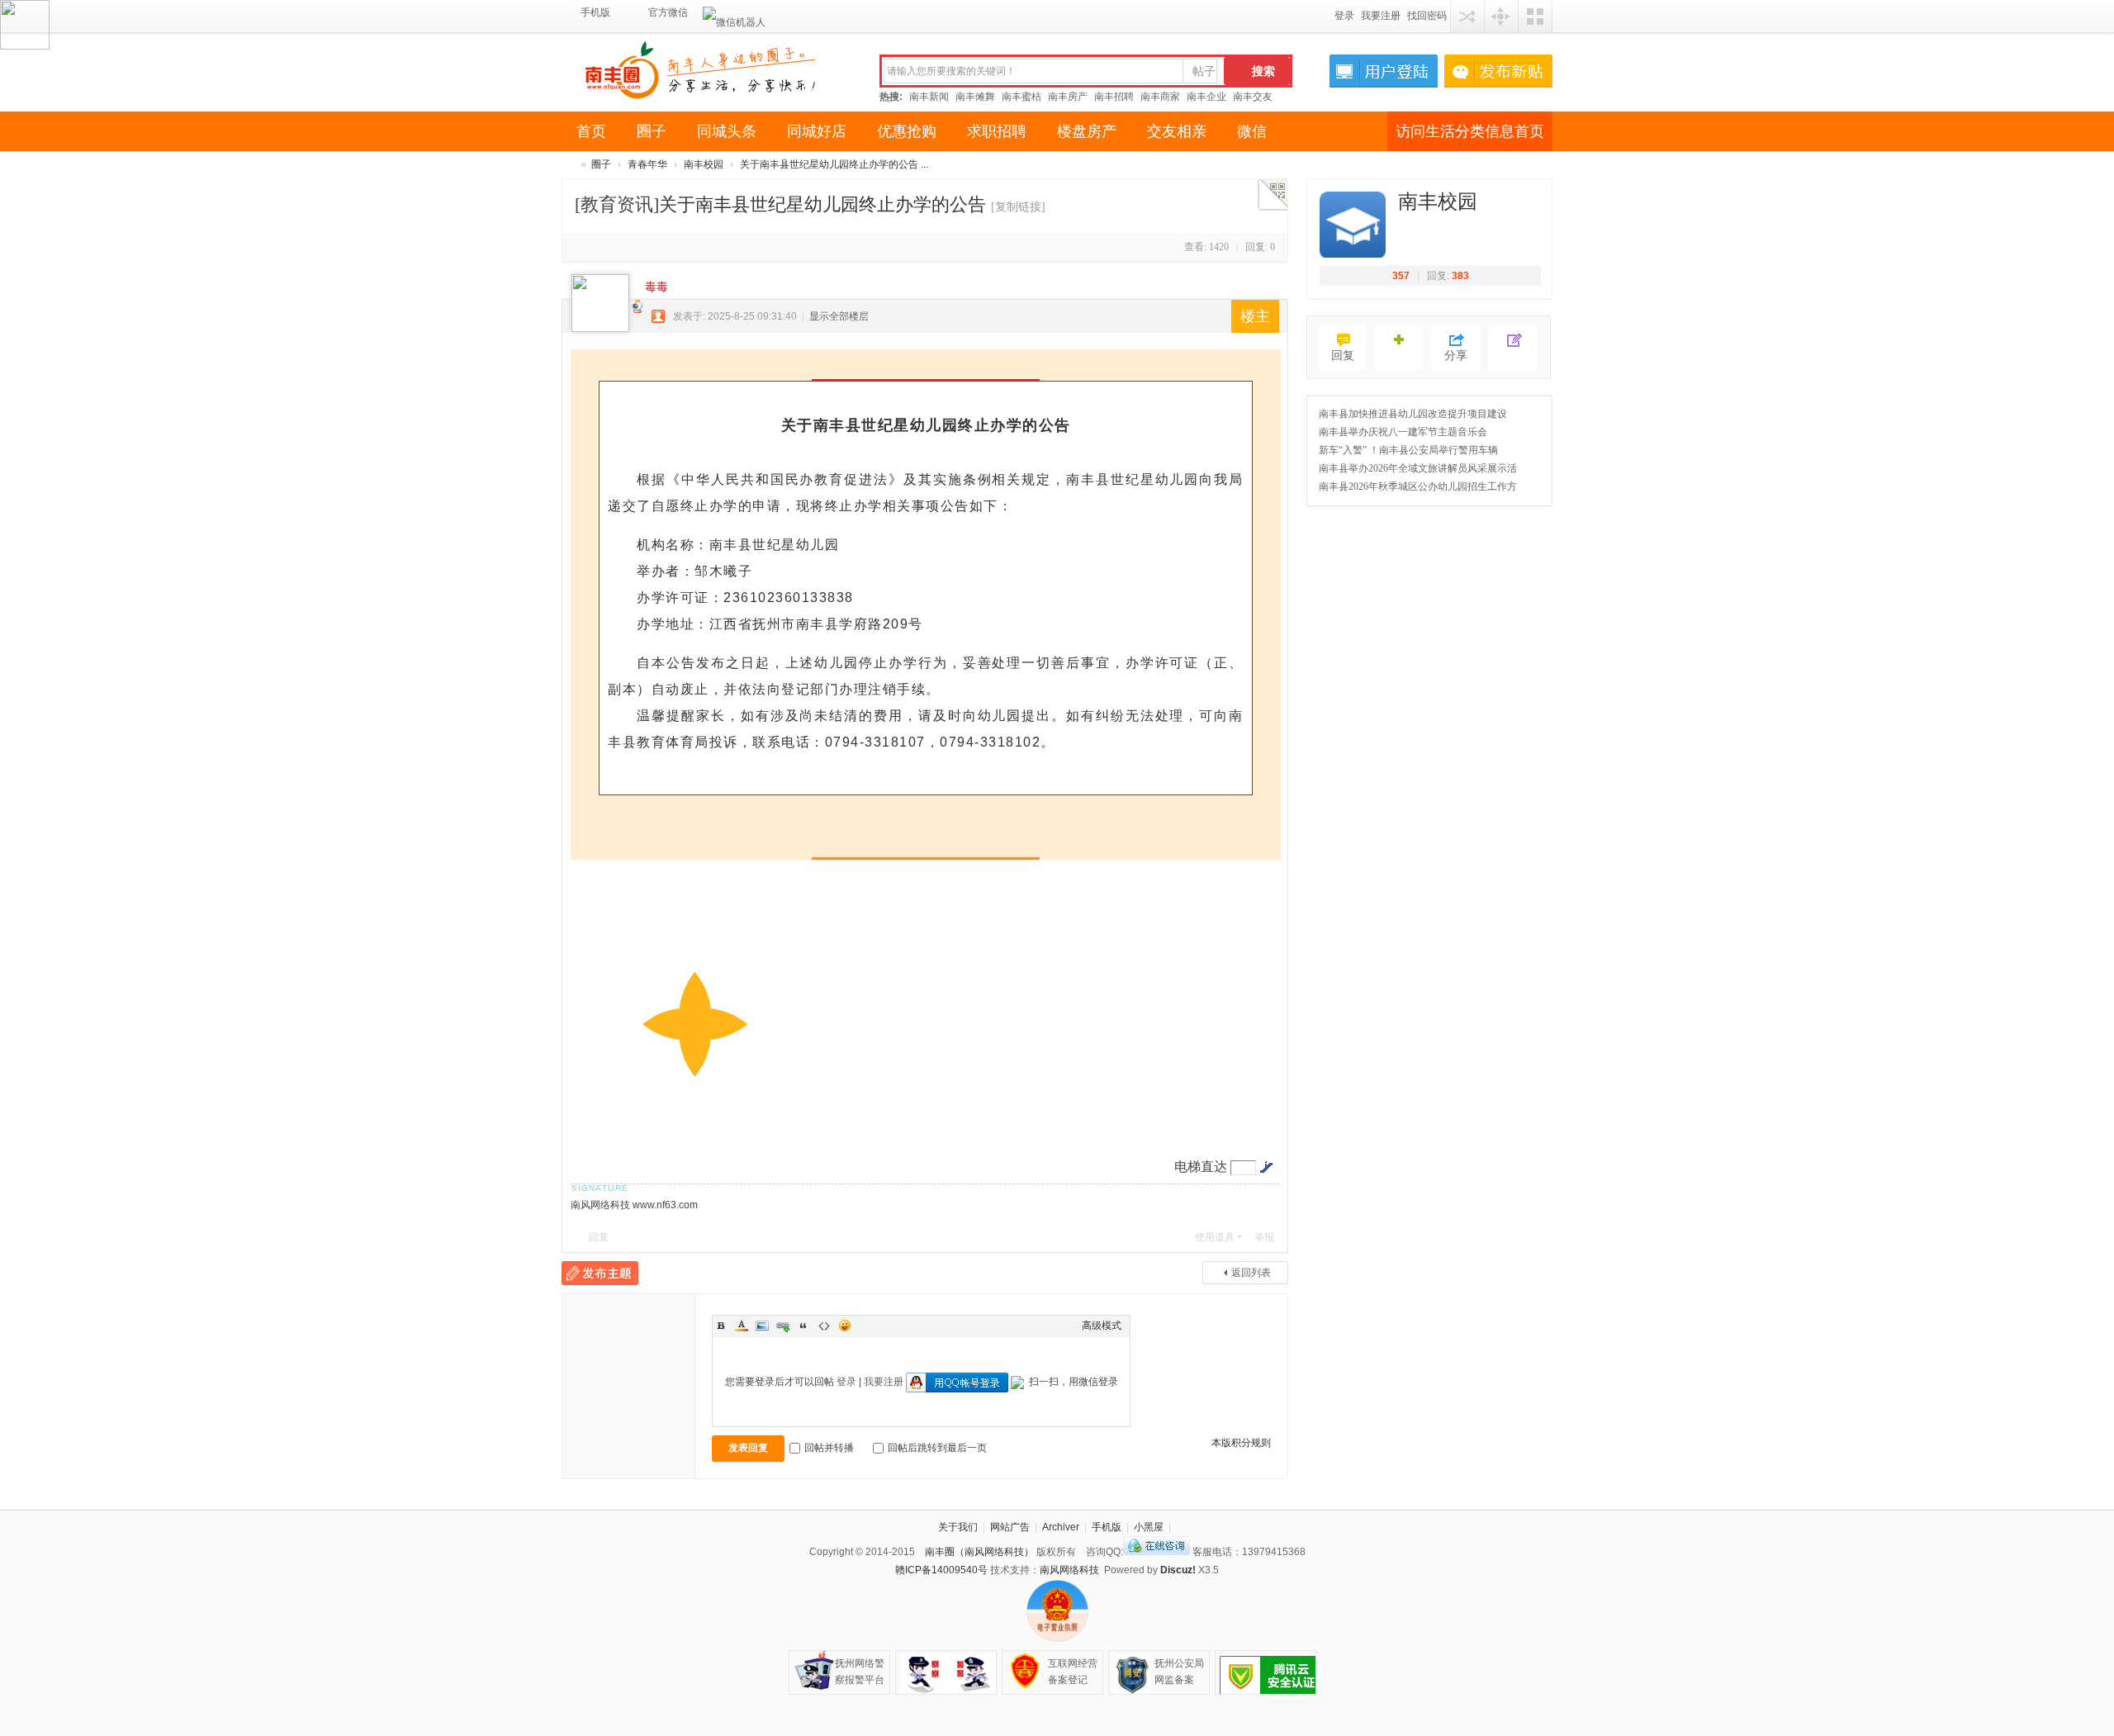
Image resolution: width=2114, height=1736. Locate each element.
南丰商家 (1160, 97)
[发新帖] (600, 1273)
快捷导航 (1501, 16)
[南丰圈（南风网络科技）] (709, 69)
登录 (1344, 16)
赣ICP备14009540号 (941, 1570)
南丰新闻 (929, 97)
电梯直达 (1201, 1167)
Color (742, 1326)
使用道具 (1215, 1237)
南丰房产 (1068, 97)
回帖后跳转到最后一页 (937, 1448)
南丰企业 (1206, 97)
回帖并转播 (829, 1448)
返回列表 (1251, 1273)
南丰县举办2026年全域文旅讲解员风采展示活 (1418, 468)
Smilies (845, 1326)
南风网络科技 (1069, 1570)
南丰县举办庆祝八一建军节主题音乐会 (1403, 432)
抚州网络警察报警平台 (860, 1672)
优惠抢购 (907, 131)
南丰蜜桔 (1021, 97)
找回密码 (1427, 16)
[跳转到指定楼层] (1266, 1167)
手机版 (592, 12)
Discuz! (1178, 1570)
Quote (803, 1326)
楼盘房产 (1087, 131)
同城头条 (727, 131)
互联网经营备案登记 (1073, 1672)
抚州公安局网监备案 (1179, 1672)
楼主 (1255, 316)
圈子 (652, 131)
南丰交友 (1253, 97)
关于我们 (958, 1527)
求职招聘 (997, 131)
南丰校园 (704, 164)
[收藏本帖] (1399, 347)
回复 (599, 1237)
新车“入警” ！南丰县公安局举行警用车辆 (1408, 450)
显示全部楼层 (839, 316)
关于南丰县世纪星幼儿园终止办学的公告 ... (834, 164)
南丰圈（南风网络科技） (568, 165)
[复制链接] (1018, 207)
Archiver (1061, 1527)
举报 (1264, 1237)
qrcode (1273, 195)
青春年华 (647, 164)
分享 (1456, 356)
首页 (591, 131)
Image (762, 1326)
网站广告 (1010, 1527)
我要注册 (1381, 16)
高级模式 (1102, 1326)
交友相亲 (1177, 131)
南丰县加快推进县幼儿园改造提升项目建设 (1413, 414)
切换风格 (1535, 16)
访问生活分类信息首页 (1470, 131)
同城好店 (817, 131)
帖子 (1204, 71)
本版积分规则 (1241, 1443)
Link (783, 1326)
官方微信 (661, 12)
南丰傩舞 (975, 97)
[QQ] (1157, 1552)
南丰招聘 (1114, 97)
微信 (1252, 131)
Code (824, 1326)
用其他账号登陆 (1467, 16)
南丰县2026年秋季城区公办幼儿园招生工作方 (1418, 486)
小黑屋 (1149, 1527)
